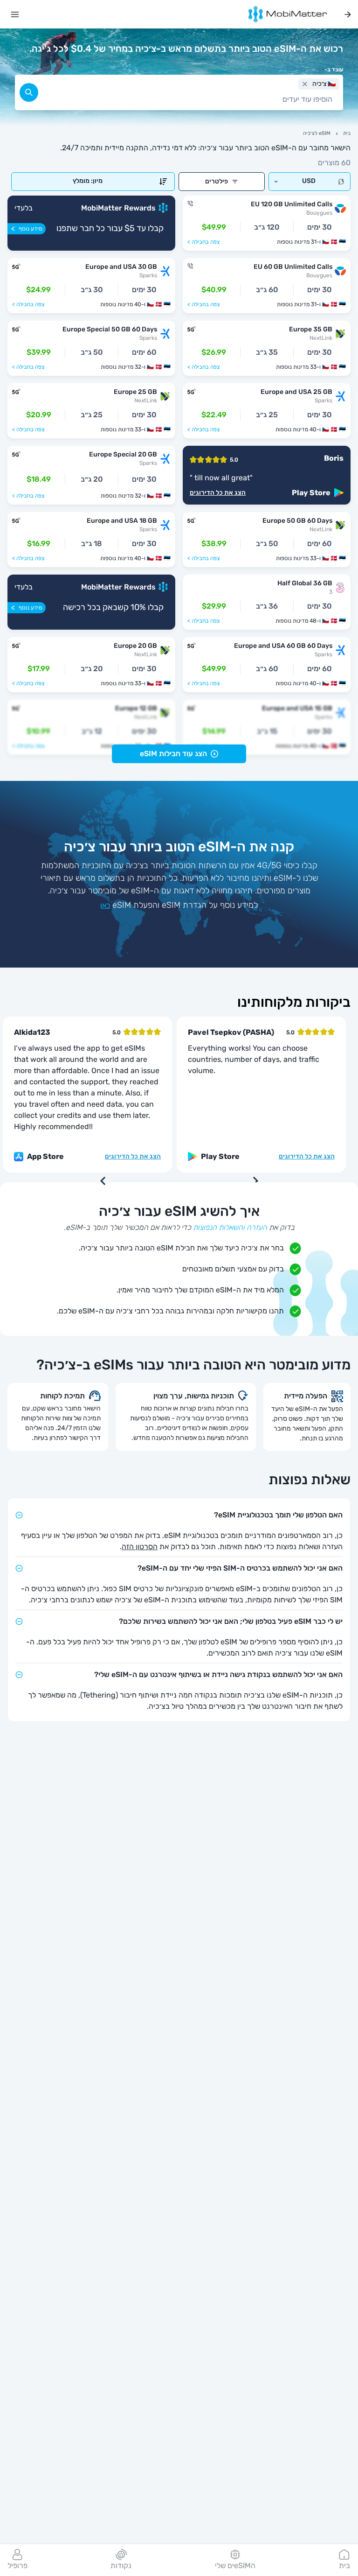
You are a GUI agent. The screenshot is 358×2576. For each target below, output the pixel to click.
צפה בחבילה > (203, 242)
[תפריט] (15, 14)
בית (347, 133)
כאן (105, 905)
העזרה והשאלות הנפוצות (230, 1227)
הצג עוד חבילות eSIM (173, 754)
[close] (305, 84)
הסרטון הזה (140, 1547)
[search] (29, 92)
